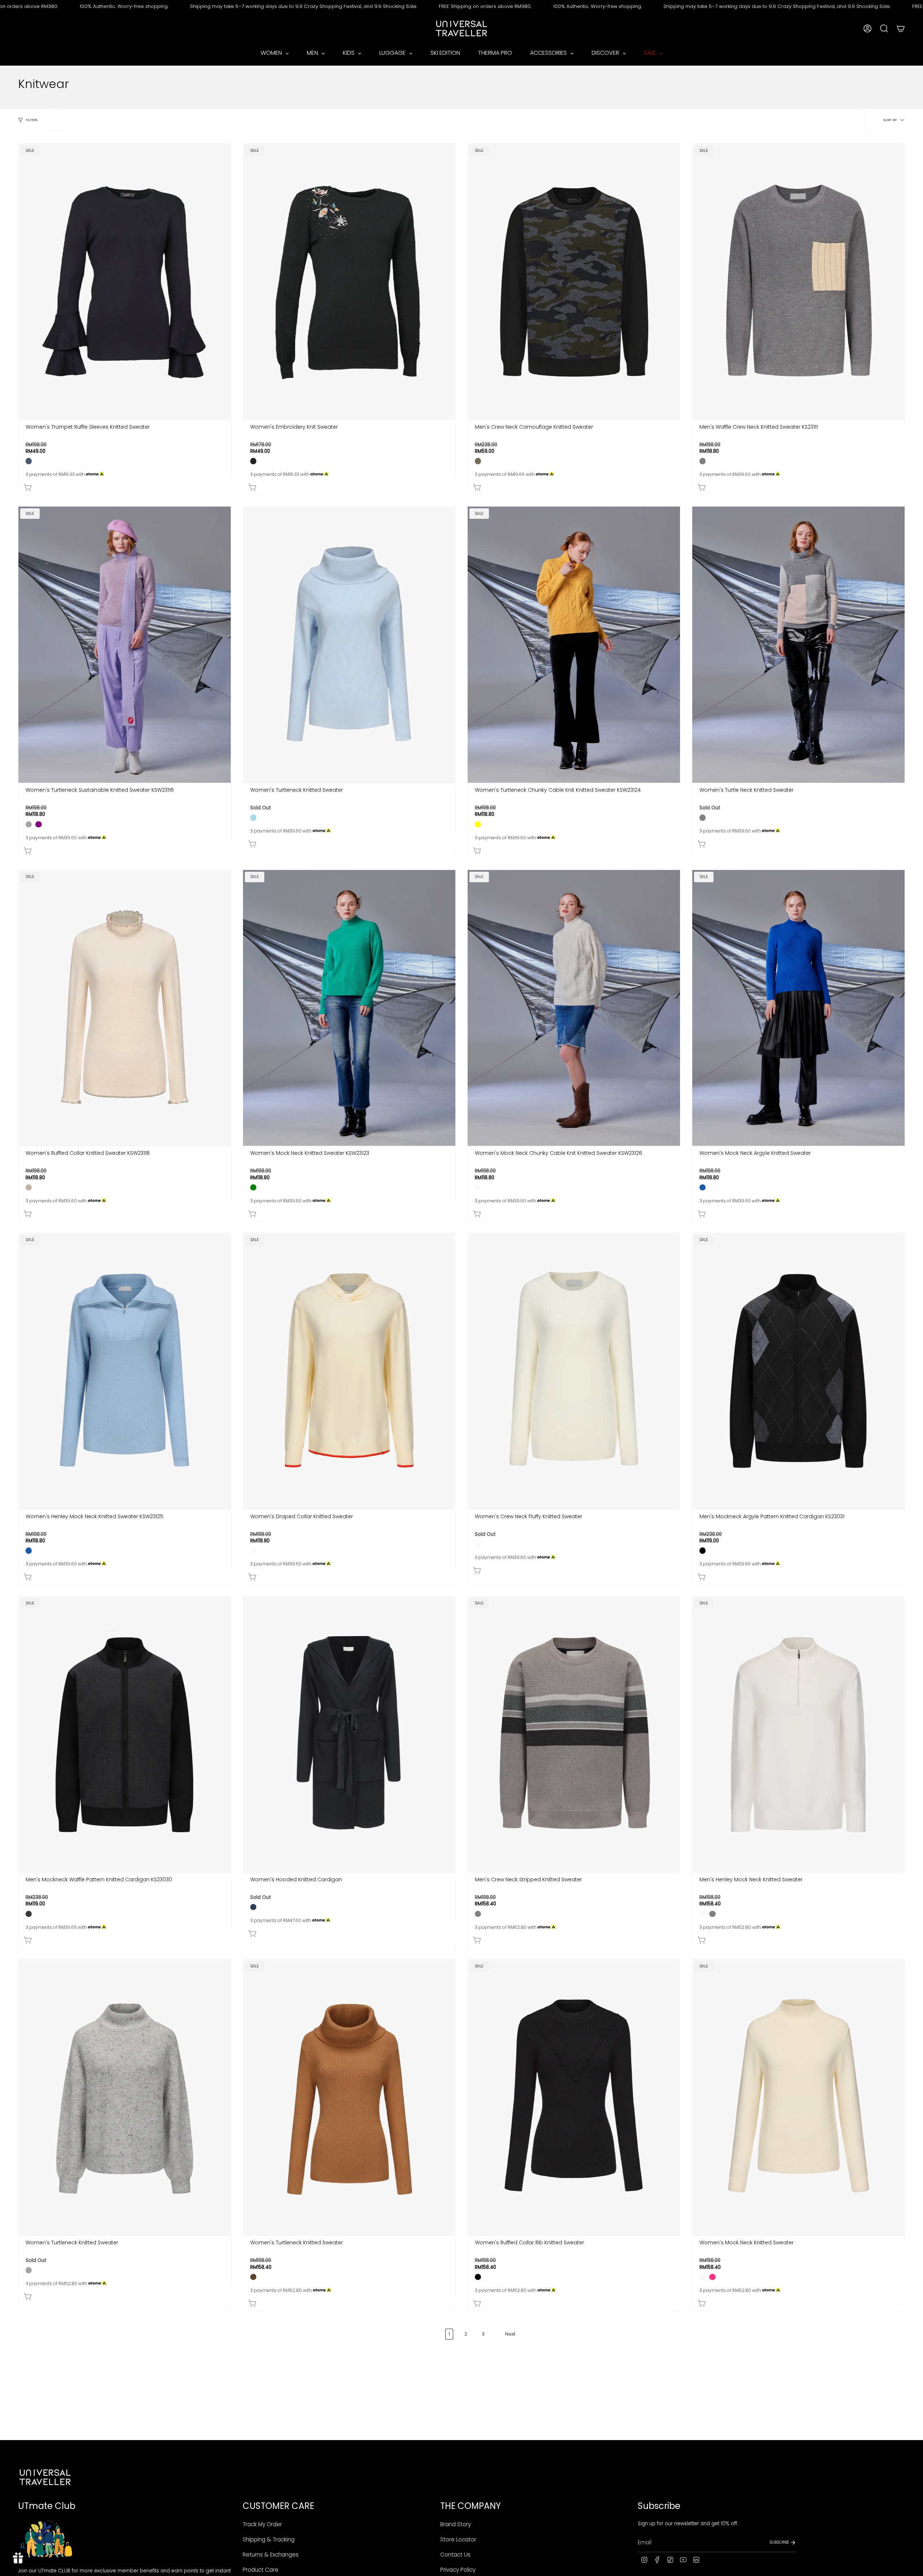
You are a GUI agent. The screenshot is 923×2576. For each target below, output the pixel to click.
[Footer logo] (45, 2477)
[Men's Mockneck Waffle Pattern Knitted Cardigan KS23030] (125, 1734)
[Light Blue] (253, 818)
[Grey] (703, 461)
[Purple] (38, 824)
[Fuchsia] (712, 2277)
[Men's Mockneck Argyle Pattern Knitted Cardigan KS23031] (798, 1371)
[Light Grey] (29, 824)
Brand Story (456, 2524)
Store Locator (458, 2539)
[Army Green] (478, 461)
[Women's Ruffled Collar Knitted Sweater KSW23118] (125, 1008)
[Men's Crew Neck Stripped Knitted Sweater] (574, 1734)
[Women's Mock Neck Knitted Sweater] (798, 2097)
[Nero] (253, 461)
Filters (32, 120)
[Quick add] (126, 486)
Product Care (260, 2570)
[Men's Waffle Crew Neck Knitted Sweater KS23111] (798, 282)
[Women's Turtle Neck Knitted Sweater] (798, 645)
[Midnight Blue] (29, 461)
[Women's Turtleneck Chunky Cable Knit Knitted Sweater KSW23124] (574, 645)
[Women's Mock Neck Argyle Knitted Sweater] (798, 1008)
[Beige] (29, 1187)
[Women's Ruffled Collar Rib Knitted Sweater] (574, 2097)
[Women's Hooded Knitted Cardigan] (349, 1734)
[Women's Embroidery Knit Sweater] (349, 282)
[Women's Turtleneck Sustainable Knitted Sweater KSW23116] (125, 645)
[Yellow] (478, 824)
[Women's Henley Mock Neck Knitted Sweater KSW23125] (125, 1371)
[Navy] (253, 1907)
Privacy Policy (458, 2570)
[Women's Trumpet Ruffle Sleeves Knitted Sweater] (125, 282)
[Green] (253, 1187)
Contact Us (455, 2555)
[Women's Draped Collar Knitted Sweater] (349, 1371)
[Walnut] (253, 2277)
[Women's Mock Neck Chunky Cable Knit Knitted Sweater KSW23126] (574, 1008)
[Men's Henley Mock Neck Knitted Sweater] (798, 1734)
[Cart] (901, 28)
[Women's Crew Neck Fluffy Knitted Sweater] (574, 1371)
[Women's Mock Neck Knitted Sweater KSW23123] (349, 1008)
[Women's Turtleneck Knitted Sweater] (349, 645)
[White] (478, 1187)
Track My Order (262, 2524)
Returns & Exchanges (271, 2555)
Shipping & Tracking (269, 2539)
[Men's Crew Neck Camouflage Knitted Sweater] (574, 282)
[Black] (703, 1550)
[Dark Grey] (29, 1914)
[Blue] (703, 1187)
